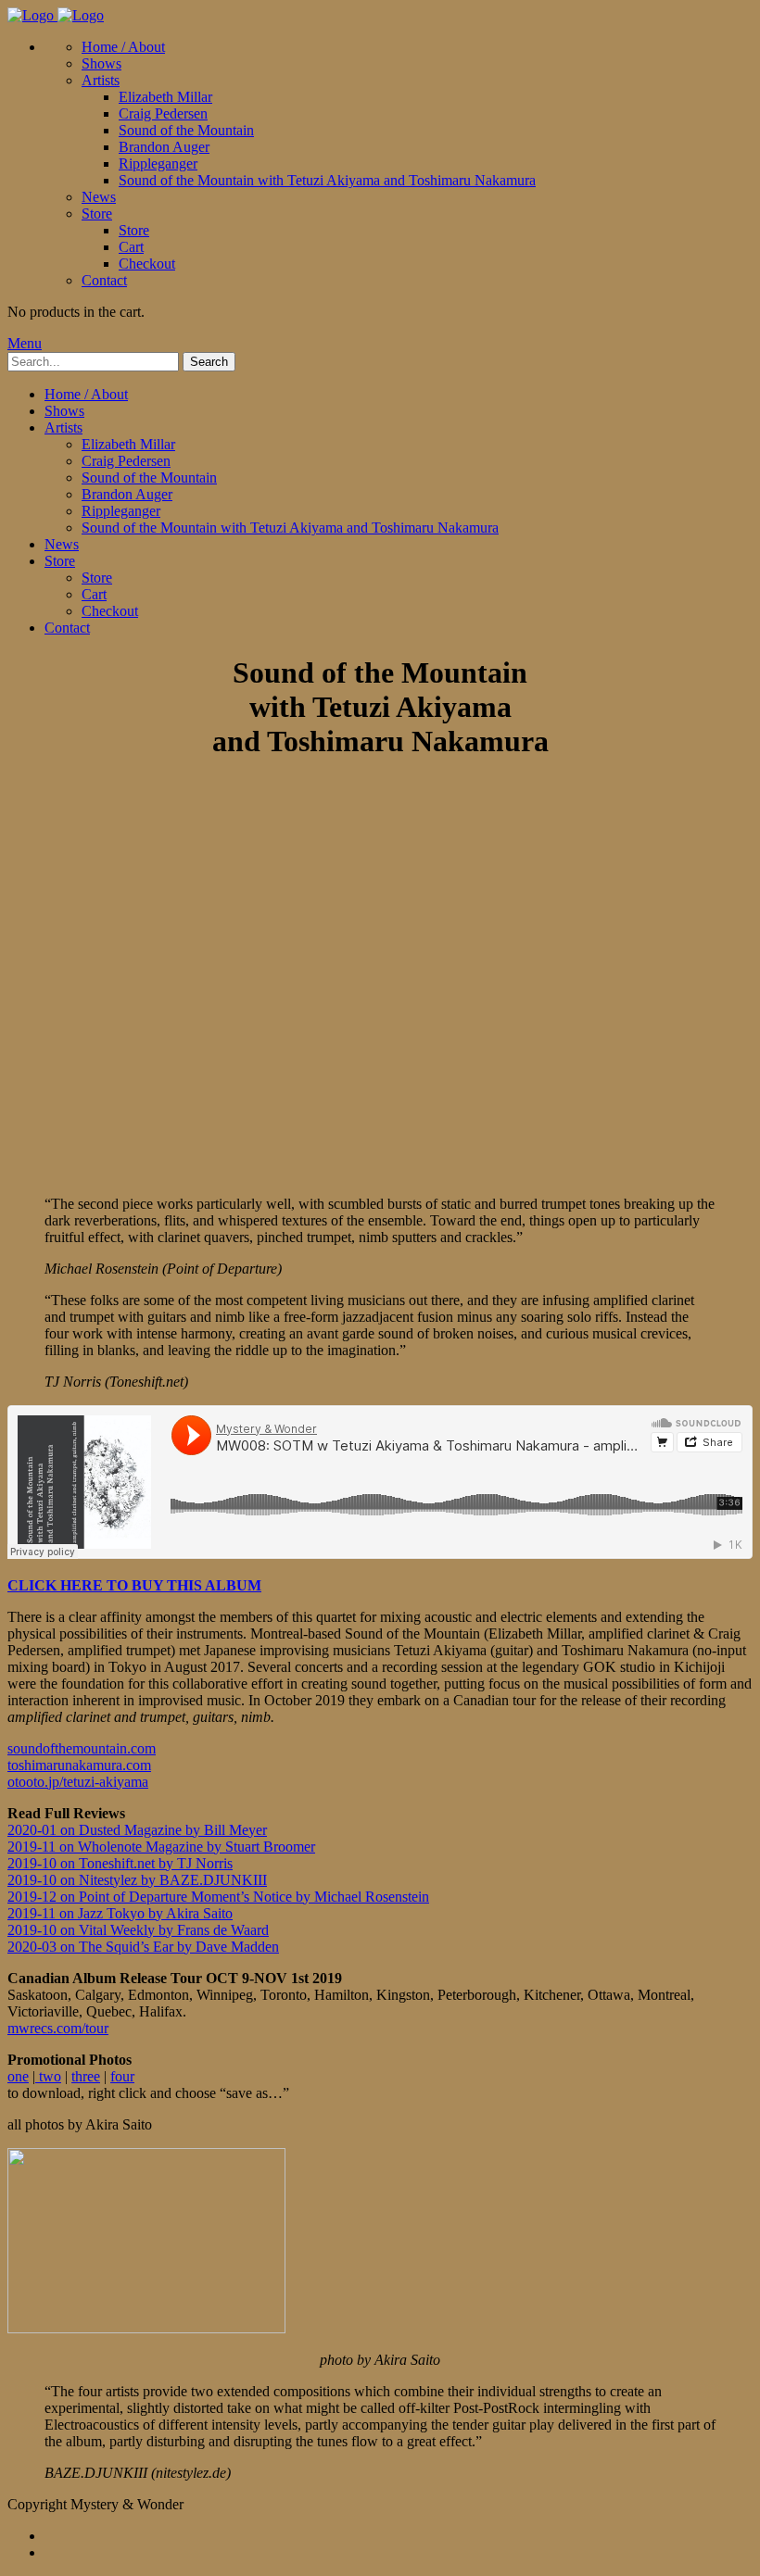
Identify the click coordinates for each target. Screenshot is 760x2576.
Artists (101, 80)
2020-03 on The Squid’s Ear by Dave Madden (143, 1947)
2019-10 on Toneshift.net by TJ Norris (120, 1863)
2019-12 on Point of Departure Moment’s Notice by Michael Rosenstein (218, 1897)
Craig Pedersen (163, 113)
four (122, 2076)
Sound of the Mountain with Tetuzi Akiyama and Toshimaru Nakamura (327, 180)
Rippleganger (158, 163)
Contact (104, 280)
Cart (131, 247)
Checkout (147, 264)
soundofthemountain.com (82, 1748)
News (99, 197)
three (86, 2076)
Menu (25, 343)
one (18, 2076)
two (48, 2076)
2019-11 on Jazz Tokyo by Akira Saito (120, 1913)
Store (97, 214)
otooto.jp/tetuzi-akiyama (78, 1782)
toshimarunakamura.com (79, 1765)
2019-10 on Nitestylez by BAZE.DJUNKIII (137, 1880)
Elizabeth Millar (165, 97)
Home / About (123, 47)
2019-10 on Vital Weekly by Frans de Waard (138, 1930)
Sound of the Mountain (186, 130)
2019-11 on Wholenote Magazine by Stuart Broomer (161, 1847)
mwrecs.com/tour (58, 2028)
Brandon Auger (164, 147)
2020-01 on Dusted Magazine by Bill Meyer (137, 1830)
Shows (101, 63)
